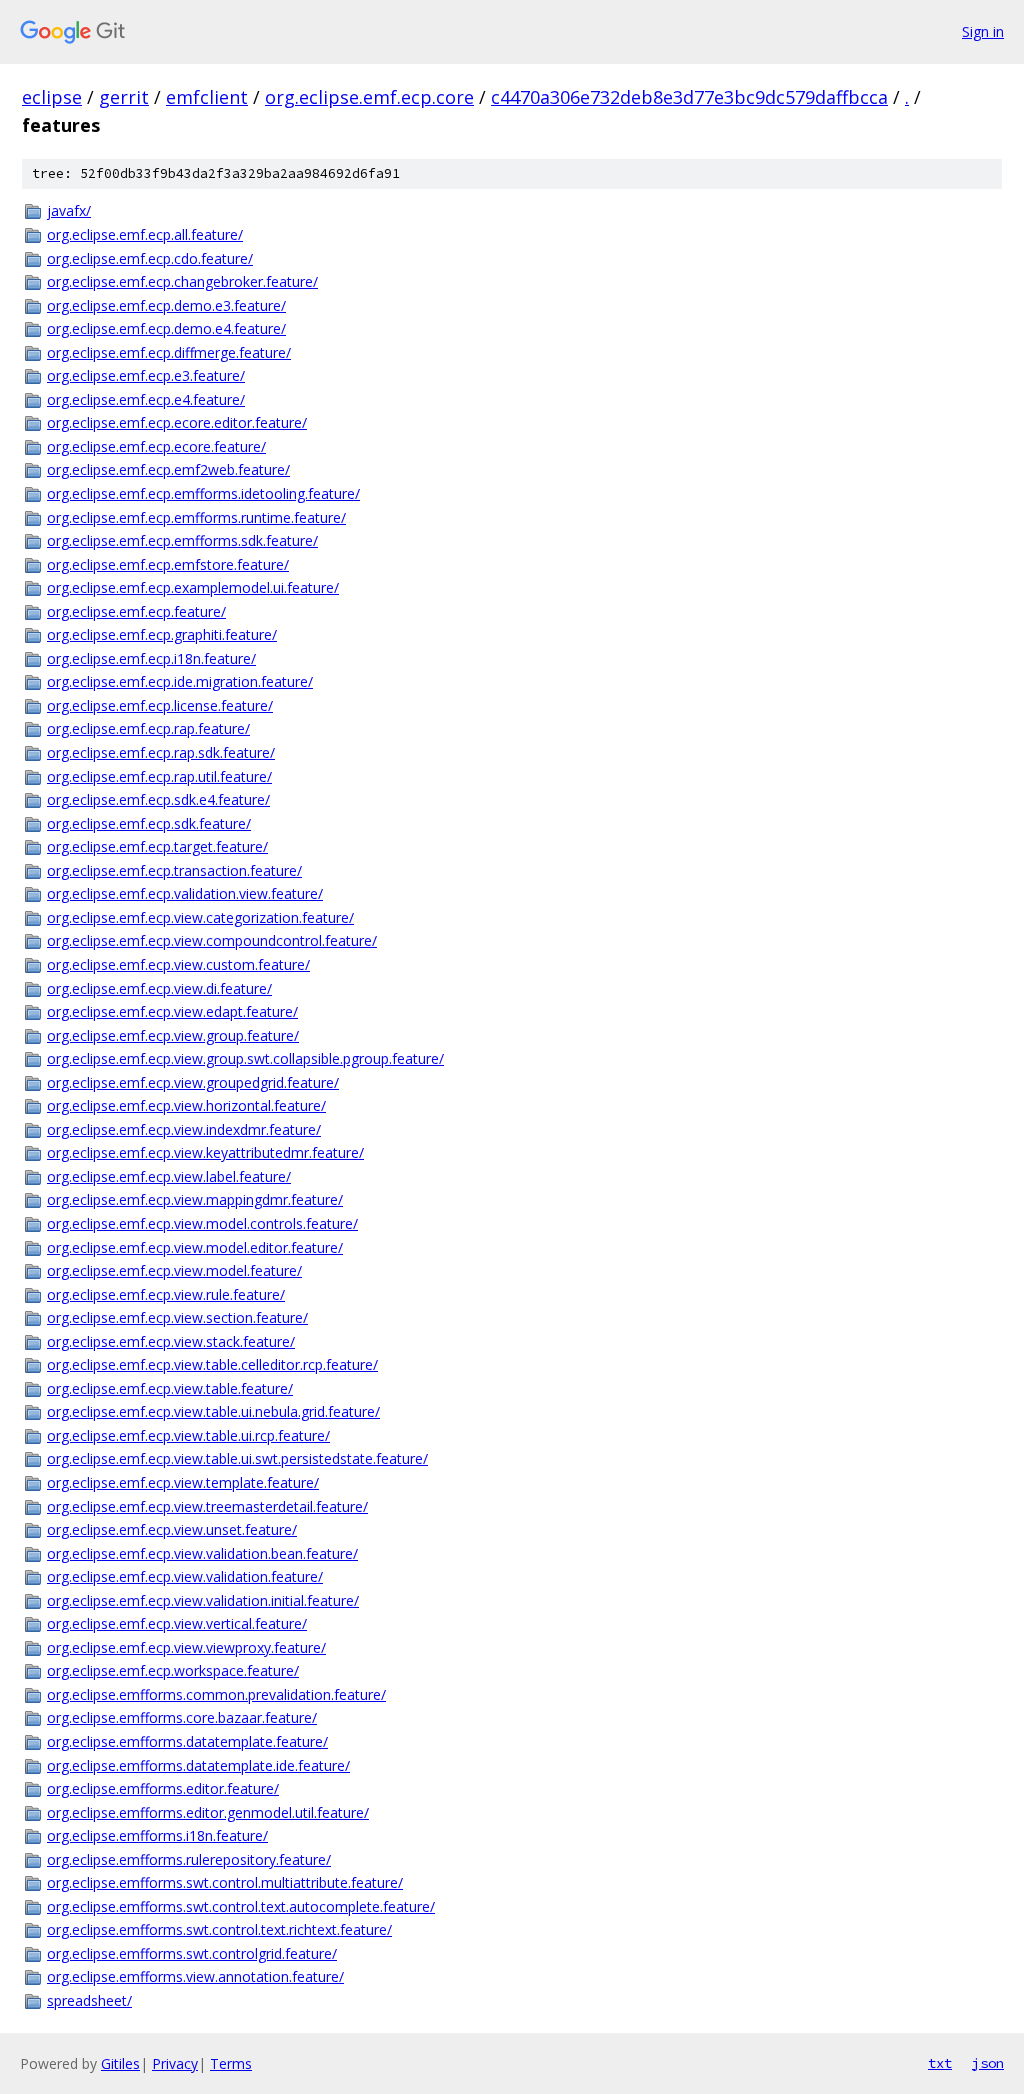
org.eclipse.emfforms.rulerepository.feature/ (189, 1859)
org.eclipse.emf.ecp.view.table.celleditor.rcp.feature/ (212, 1364)
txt (940, 2063)
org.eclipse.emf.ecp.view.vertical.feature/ (177, 1623)
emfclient (207, 97)
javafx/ (69, 210)
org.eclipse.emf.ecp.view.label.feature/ (169, 1176)
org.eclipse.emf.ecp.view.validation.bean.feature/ (202, 1553)
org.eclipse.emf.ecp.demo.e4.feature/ (166, 328)
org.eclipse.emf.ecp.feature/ (136, 611)
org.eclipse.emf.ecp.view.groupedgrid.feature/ (193, 1082)
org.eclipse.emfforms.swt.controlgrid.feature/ (192, 1953)
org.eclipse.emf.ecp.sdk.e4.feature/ (158, 799)
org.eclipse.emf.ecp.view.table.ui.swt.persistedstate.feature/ (237, 1458)
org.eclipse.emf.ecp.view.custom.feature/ (178, 964)
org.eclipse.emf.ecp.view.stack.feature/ (171, 1341)
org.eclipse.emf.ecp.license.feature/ (160, 705)
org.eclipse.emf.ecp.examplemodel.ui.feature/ (193, 587)
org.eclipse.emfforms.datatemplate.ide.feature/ (198, 1765)
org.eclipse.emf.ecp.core (369, 97)
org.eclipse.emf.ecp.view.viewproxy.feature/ (186, 1647)
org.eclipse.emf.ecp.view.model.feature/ (174, 1270)
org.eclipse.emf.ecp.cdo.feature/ (150, 258)
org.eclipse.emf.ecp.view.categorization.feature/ (200, 917)
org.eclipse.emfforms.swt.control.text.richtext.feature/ (219, 1929)
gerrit (124, 97)
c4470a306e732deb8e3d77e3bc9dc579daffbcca (689, 97)
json (988, 2063)
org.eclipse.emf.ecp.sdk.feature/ (149, 823)
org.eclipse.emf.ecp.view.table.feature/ (170, 1388)
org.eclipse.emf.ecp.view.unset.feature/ (172, 1529)
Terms (231, 2063)
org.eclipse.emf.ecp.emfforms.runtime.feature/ (196, 517)
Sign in (983, 31)
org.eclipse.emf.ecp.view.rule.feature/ (166, 1294)
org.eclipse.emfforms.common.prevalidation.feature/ (216, 1694)
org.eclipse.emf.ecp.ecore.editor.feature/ (177, 422)
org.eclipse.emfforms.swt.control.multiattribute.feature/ (225, 1882)
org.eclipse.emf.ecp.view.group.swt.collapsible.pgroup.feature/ (245, 1058)
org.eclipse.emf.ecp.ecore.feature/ (156, 446)
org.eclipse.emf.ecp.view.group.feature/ (173, 1035)
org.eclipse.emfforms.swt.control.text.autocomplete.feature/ (241, 1906)
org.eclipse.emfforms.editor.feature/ (163, 1788)
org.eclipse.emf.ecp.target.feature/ (157, 846)
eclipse (52, 97)
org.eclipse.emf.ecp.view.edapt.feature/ (172, 1011)
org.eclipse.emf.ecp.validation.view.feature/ (185, 893)
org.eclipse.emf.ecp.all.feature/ (145, 234)
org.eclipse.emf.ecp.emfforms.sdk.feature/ (182, 540)
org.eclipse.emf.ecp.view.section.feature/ (177, 1317)
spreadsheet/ (89, 2000)
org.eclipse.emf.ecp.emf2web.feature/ (168, 469)
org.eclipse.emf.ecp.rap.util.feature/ (159, 776)
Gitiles (120, 2063)
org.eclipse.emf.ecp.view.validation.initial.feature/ (203, 1600)
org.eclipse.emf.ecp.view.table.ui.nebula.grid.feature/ (213, 1411)
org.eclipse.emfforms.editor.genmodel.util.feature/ (208, 1812)
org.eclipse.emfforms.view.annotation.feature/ (195, 1976)
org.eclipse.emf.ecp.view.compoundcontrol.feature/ (212, 940)
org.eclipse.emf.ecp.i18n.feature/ (151, 658)
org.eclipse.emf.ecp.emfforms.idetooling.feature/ (203, 493)
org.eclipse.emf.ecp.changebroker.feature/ (182, 281)
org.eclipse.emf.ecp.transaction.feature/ (174, 870)
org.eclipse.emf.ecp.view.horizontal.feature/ (186, 1105)
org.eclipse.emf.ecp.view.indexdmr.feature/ (184, 1129)
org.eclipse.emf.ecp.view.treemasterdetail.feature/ (207, 1506)
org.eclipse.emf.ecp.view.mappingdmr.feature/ (195, 1199)
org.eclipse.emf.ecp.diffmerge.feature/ (169, 352)
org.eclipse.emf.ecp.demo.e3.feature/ (166, 305)
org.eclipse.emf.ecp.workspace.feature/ (173, 1670)
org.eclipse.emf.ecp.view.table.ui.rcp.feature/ (188, 1435)
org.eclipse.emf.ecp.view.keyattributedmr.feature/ (205, 1152)
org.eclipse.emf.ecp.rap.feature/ (148, 728)
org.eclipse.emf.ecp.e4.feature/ (146, 399)
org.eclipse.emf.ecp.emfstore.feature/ (168, 564)
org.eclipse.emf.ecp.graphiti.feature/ (162, 634)
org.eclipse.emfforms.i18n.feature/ (157, 1835)
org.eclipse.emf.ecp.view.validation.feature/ (185, 1576)
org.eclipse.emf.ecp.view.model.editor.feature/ (195, 1247)
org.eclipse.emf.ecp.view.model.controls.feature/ (202, 1223)
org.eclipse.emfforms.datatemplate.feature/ (187, 1741)
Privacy (175, 2063)
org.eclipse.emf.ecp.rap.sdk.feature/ (161, 752)
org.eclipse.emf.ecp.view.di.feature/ (159, 988)
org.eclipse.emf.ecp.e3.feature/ (146, 375)
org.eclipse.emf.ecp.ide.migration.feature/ (180, 681)
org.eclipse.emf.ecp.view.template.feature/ (183, 1482)
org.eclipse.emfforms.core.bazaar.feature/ (182, 1717)
